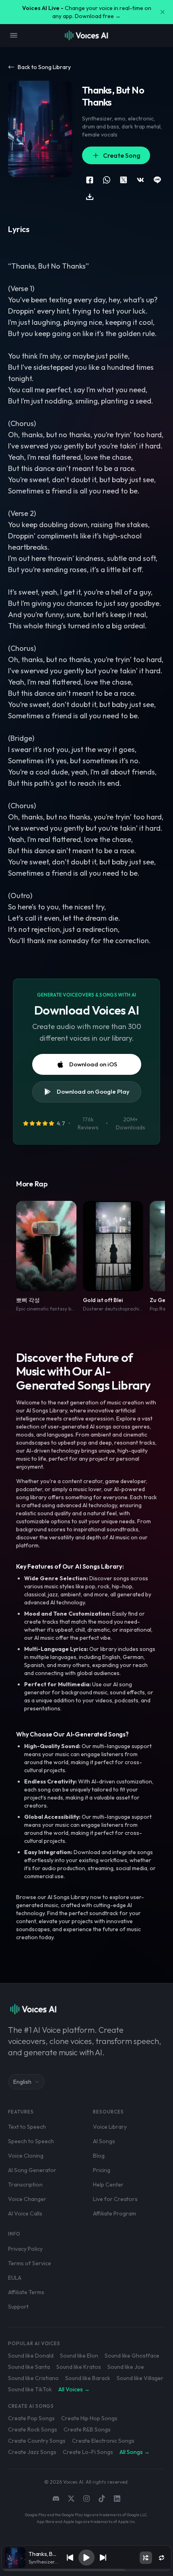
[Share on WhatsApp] (107, 180)
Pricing (102, 2170)
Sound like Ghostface (132, 2356)
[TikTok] (102, 2499)
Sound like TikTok (30, 2389)
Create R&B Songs (87, 2429)
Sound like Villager (140, 2378)
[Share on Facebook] (90, 180)
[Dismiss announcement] (163, 12)
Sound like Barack (88, 2378)
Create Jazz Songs (32, 2452)
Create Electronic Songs (103, 2441)
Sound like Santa (29, 2367)
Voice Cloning (26, 2156)
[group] (86, 2570)
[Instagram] (86, 2499)
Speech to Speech (31, 2141)
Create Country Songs (37, 2441)
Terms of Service (30, 2263)
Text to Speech (27, 2127)
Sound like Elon (79, 2356)
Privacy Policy (25, 2249)
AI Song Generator (32, 2170)
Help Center (108, 2185)
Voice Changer (27, 2199)
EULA (15, 2278)
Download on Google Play (93, 1091)
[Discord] (56, 2499)
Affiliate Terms (26, 2292)
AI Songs (104, 2141)
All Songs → (135, 2452)
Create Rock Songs (33, 2429)
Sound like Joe (126, 2367)
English (22, 2082)
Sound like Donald (31, 2356)
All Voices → (74, 2389)
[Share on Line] (157, 180)
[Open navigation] (14, 35)
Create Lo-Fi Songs (88, 2452)
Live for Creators (115, 2199)
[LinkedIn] (117, 2499)
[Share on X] (124, 180)
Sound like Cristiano (33, 2378)
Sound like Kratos (79, 2367)
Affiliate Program (114, 2213)
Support (18, 2307)
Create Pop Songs (31, 2418)
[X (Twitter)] (71, 2499)
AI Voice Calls (25, 2213)
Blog (99, 2156)
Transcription (25, 2185)
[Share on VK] (140, 180)
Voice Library (110, 2127)
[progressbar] (86, 2570)
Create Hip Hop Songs (89, 2418)
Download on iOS (93, 1064)
